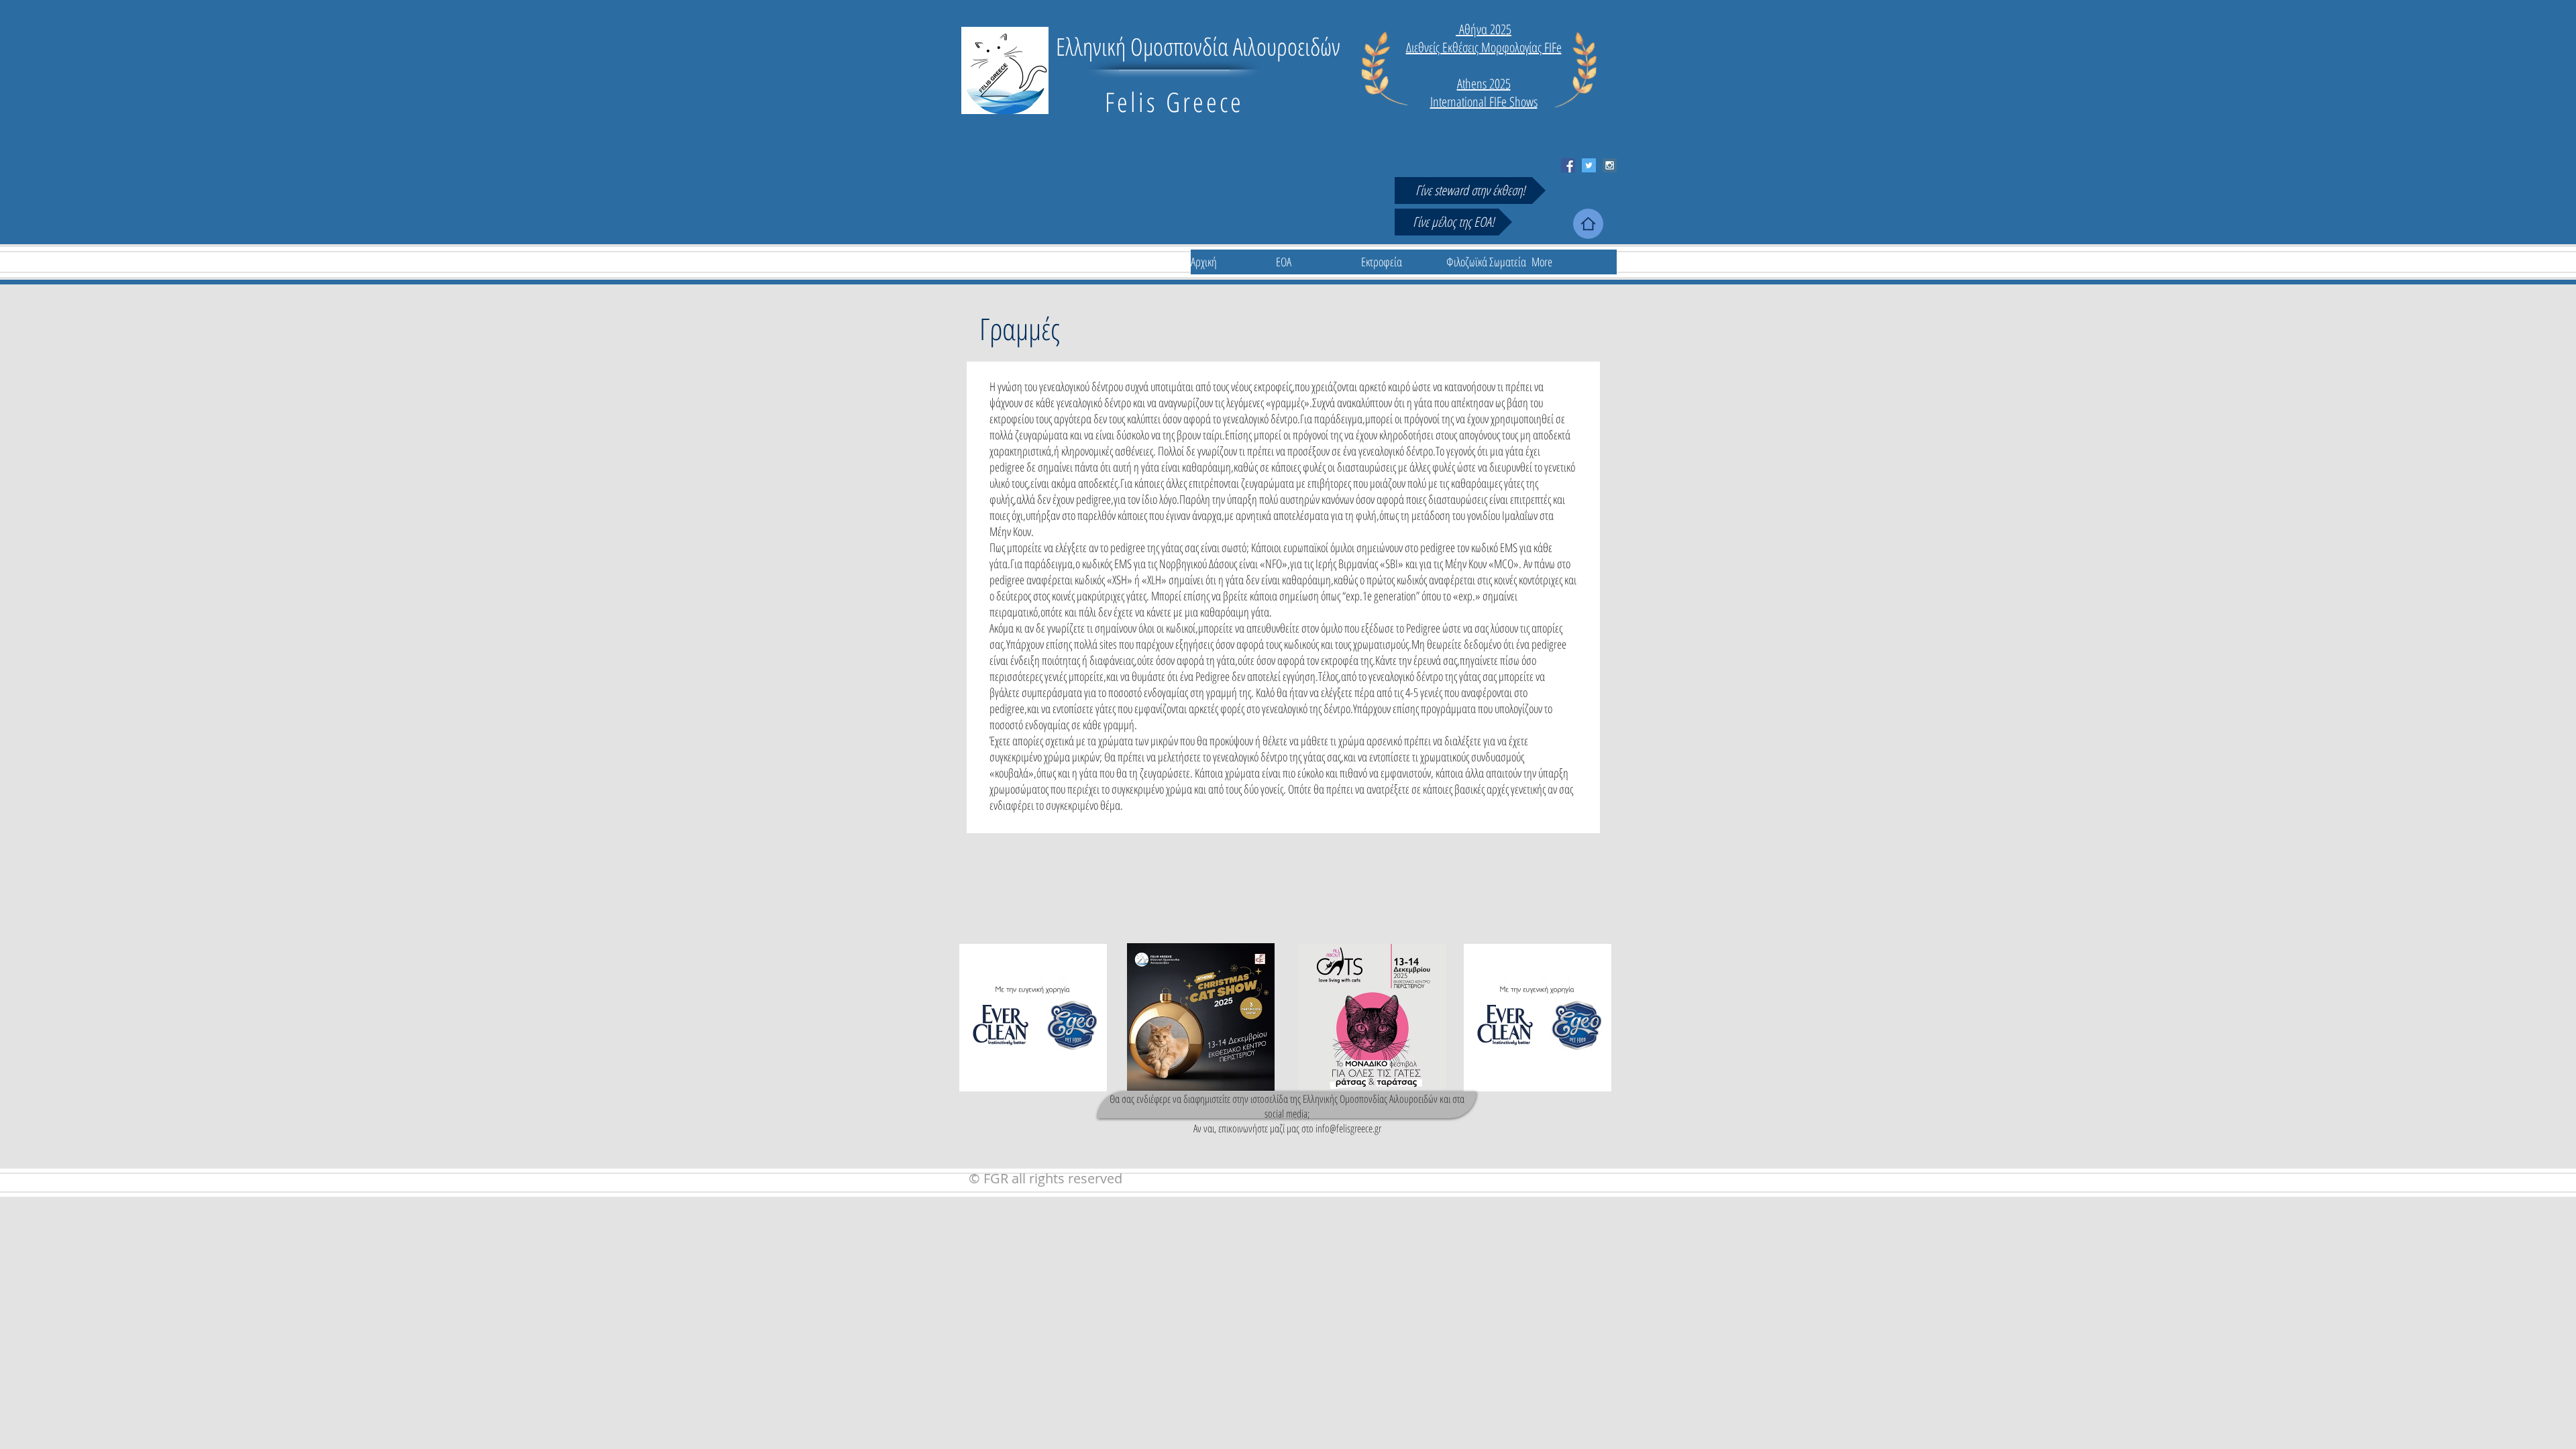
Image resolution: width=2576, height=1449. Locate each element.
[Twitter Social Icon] (1589, 165)
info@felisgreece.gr (1348, 1128)
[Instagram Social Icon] (1610, 165)
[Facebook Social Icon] (1568, 165)
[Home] (1588, 224)
